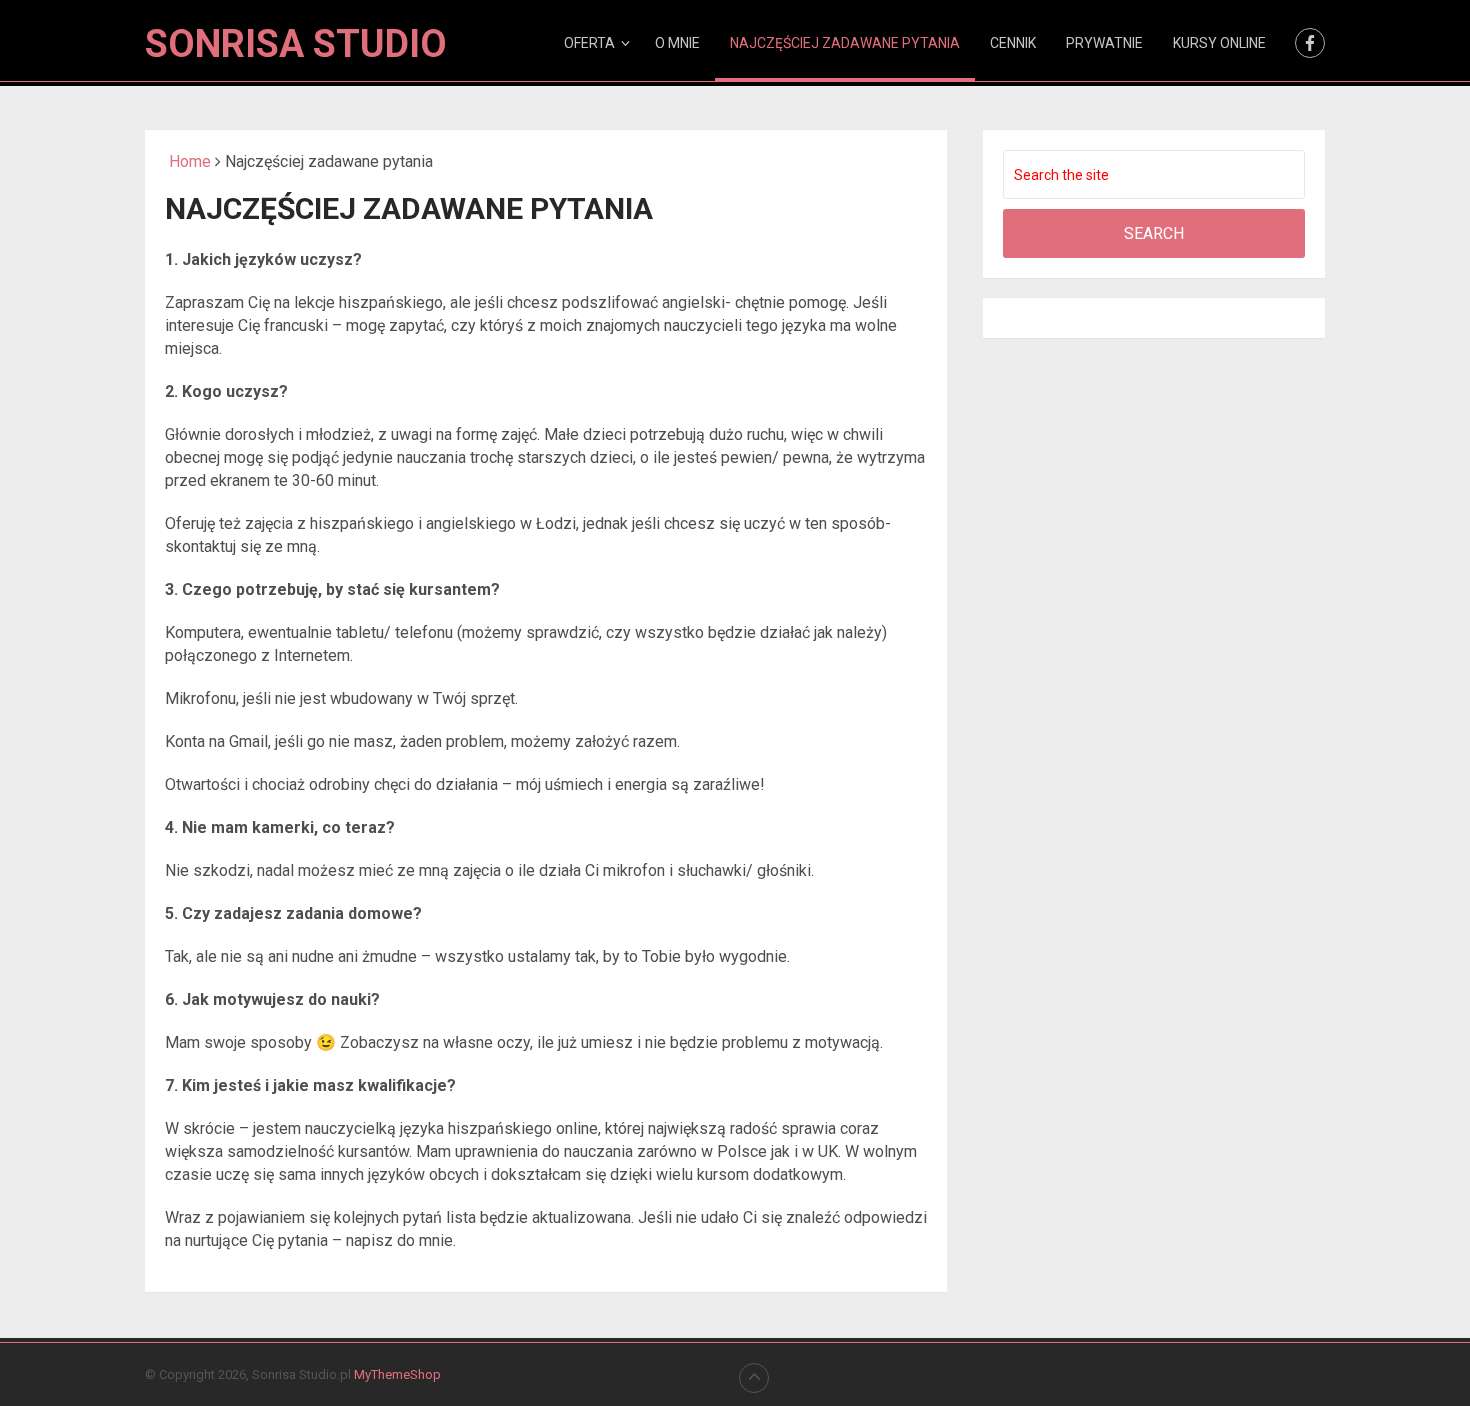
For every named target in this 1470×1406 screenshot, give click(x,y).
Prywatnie (1104, 43)
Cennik (1013, 43)
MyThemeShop (397, 1374)
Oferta (589, 43)
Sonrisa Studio (296, 44)
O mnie (677, 43)
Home (188, 161)
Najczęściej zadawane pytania (845, 43)
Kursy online (1219, 43)
